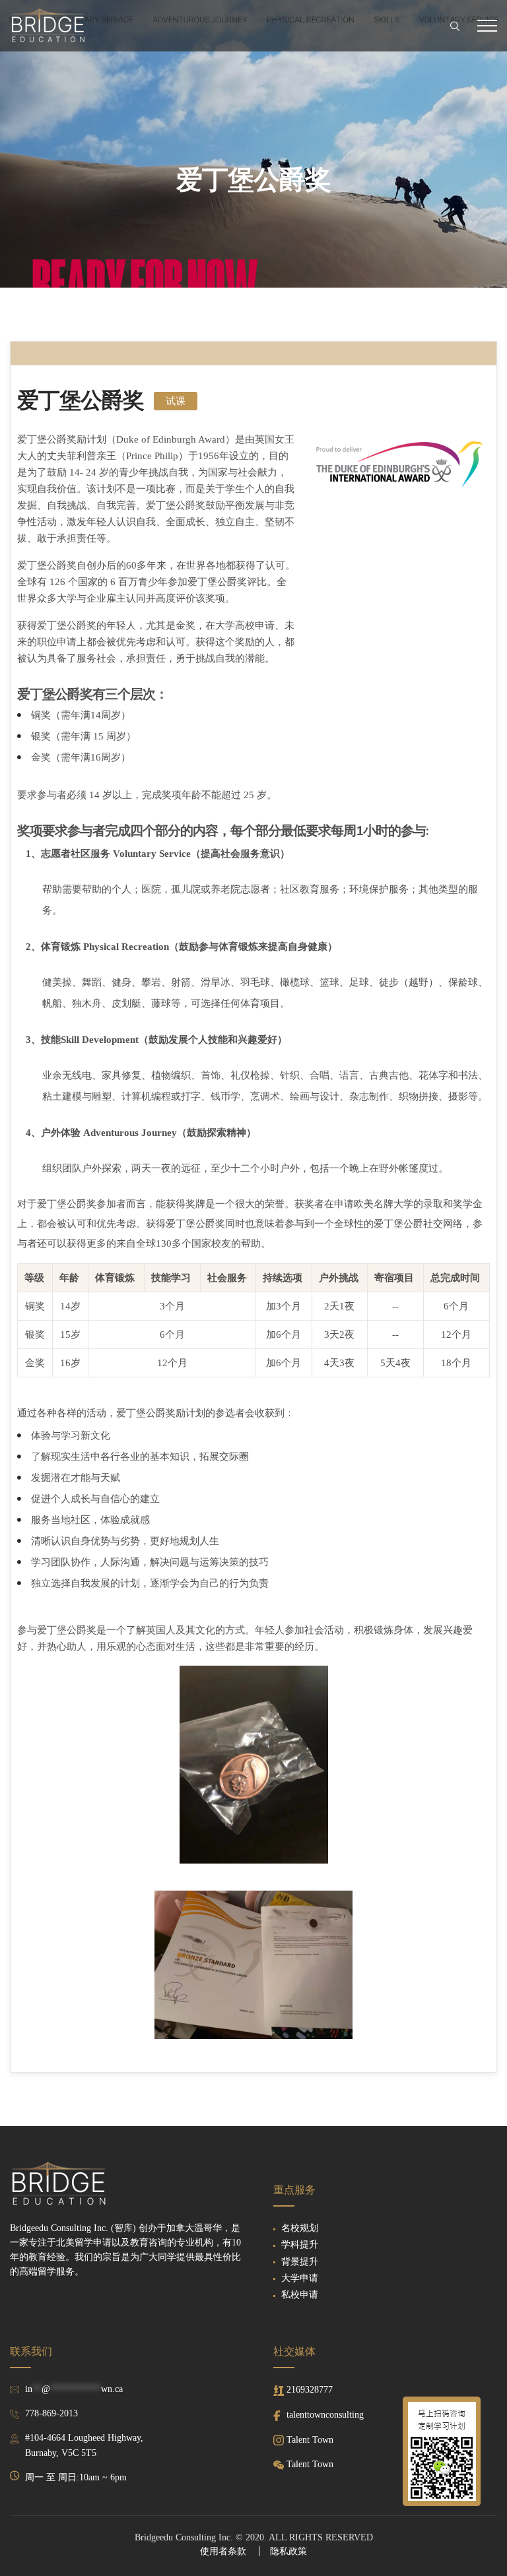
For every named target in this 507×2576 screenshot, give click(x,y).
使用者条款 (223, 2551)
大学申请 (300, 2278)
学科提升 (300, 2245)
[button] (176, 401)
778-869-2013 (51, 2413)
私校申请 (300, 2295)
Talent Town (310, 2440)
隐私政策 (288, 2551)
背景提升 (300, 2262)
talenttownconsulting (325, 2415)
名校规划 (300, 2228)
